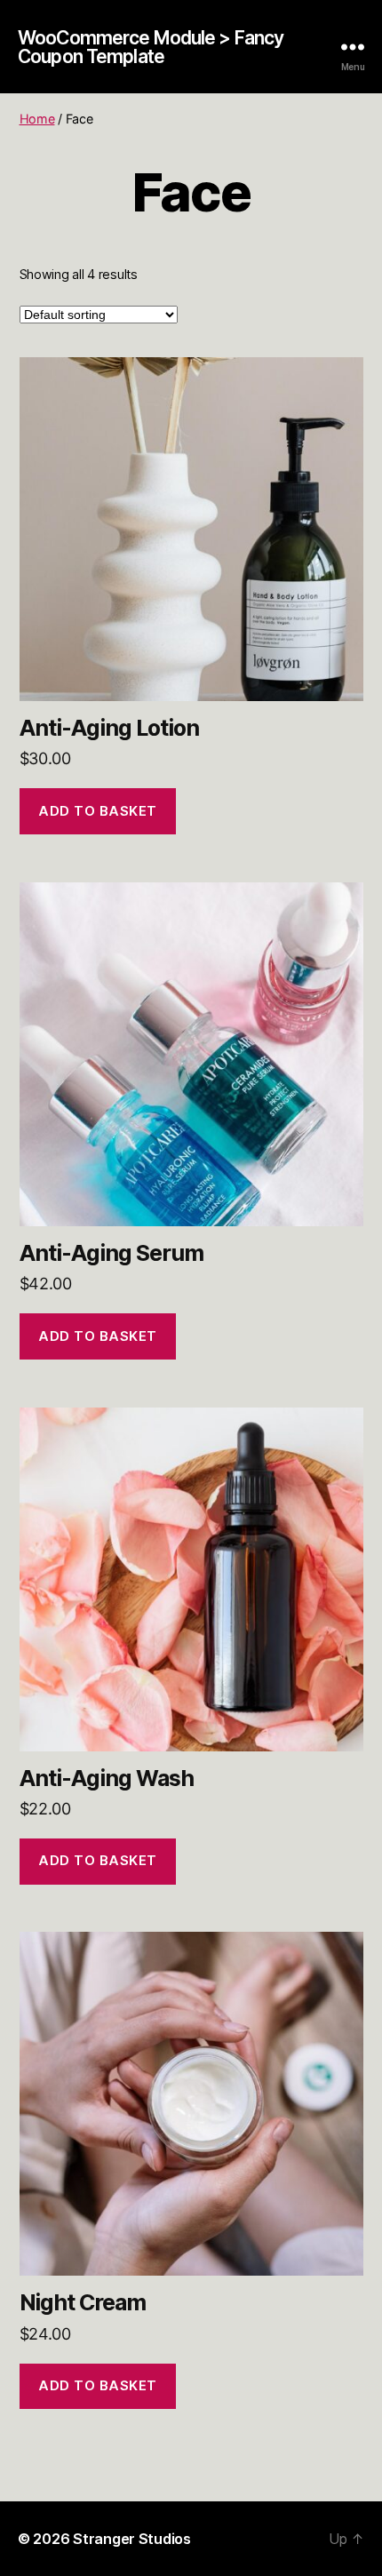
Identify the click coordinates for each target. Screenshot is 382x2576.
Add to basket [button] (98, 811)
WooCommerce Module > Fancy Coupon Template (151, 47)
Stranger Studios (132, 2539)
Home (37, 119)
